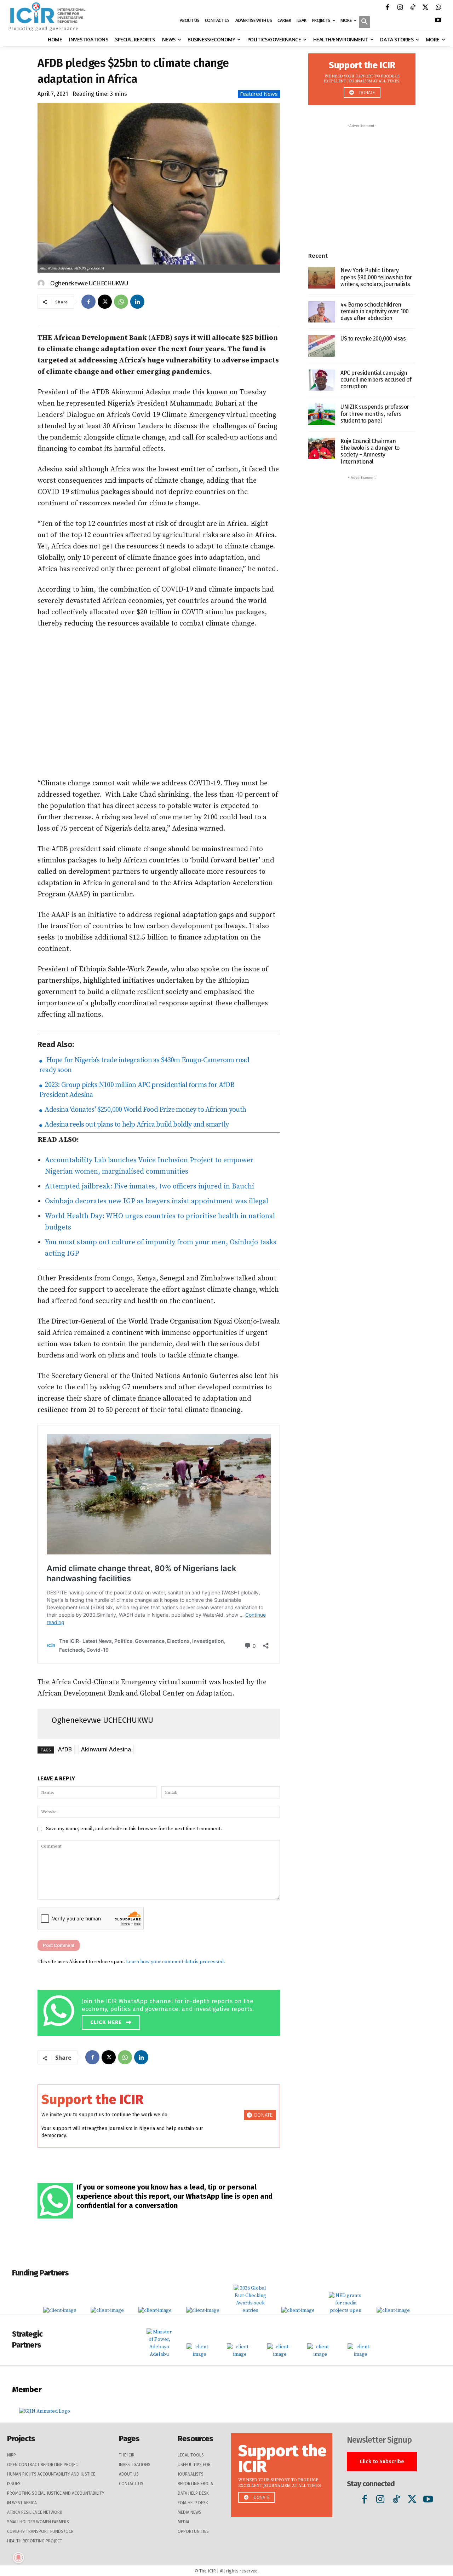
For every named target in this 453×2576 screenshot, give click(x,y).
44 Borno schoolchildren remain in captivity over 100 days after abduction (375, 311)
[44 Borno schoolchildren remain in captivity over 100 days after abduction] (322, 312)
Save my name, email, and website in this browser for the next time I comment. (134, 1829)
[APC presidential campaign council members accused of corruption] (322, 380)
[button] (365, 23)
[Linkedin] (137, 302)
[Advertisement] (159, 704)
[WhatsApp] (438, 8)
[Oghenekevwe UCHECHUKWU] (42, 283)
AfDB (65, 1749)
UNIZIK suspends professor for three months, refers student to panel (375, 414)
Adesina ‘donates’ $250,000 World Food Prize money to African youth (145, 1110)
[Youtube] (438, 21)
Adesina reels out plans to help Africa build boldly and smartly (136, 1125)
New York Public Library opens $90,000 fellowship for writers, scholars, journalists (376, 277)
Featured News (259, 94)
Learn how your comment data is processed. (176, 1962)
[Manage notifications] (18, 2558)
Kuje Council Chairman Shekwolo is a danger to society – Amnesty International (370, 451)
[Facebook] (387, 8)
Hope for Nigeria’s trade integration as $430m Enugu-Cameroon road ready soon (144, 1065)
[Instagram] (400, 8)
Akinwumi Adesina (106, 1749)
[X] (425, 8)
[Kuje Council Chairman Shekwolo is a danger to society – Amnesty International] (322, 449)
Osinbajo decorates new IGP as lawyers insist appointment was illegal (157, 1201)
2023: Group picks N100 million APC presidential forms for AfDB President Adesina (137, 1090)
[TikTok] (413, 8)
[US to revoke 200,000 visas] (322, 346)
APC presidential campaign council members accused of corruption (376, 380)
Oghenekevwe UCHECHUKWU (89, 283)
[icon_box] (160, 2011)
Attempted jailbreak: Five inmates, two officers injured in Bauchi (150, 1187)
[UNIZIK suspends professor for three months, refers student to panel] (322, 414)
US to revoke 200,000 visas (373, 339)
